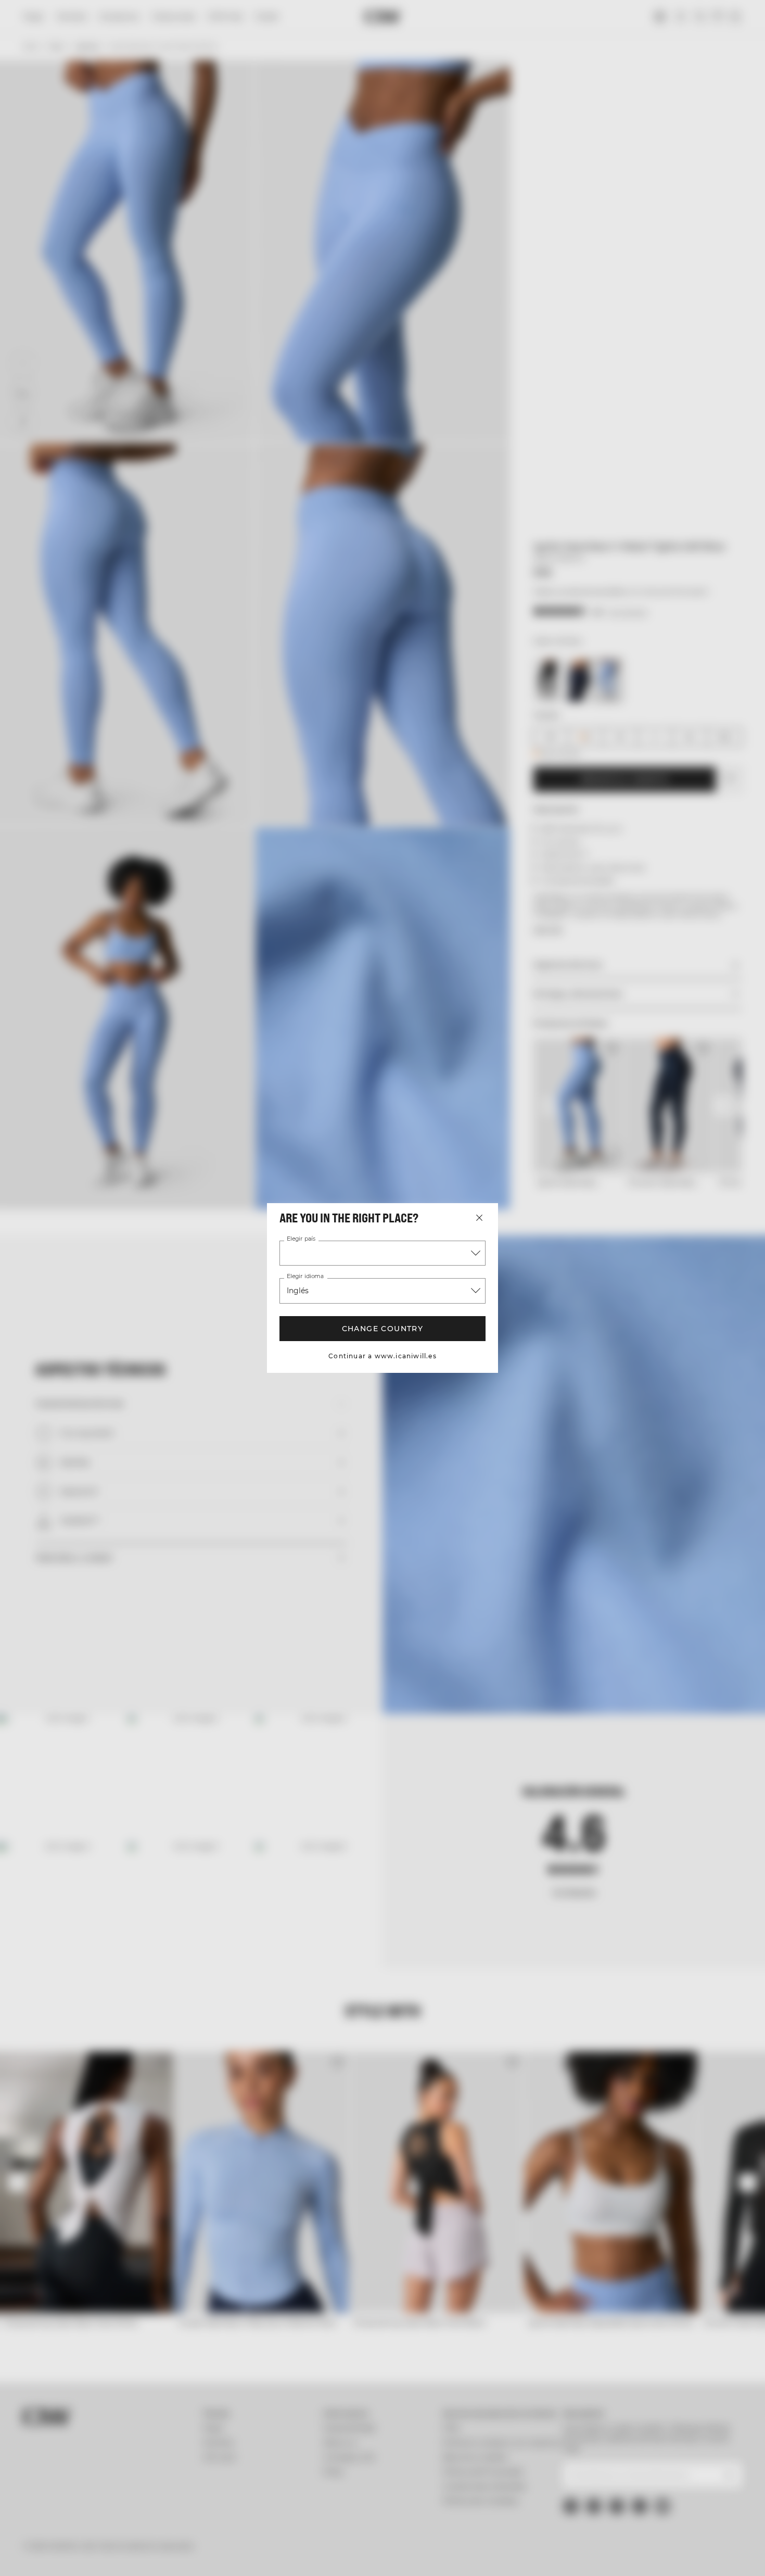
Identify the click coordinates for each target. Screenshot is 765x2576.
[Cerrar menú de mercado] (479, 1218)
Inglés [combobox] (298, 1291)
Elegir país (301, 1239)
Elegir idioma (305, 1277)
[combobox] (382, 1253)
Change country (383, 1329)
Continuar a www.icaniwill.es (382, 1356)
